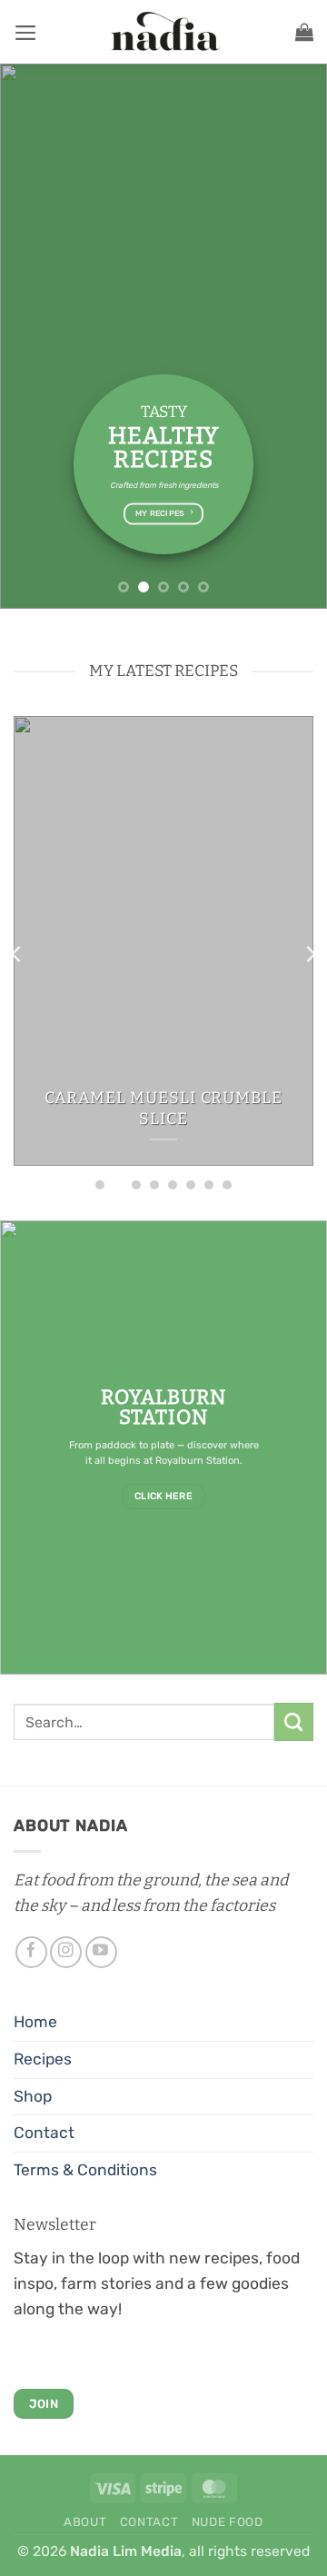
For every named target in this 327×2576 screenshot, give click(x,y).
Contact (44, 2133)
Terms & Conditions (85, 2170)
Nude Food (228, 2522)
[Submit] (294, 1722)
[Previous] (17, 955)
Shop (33, 2096)
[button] (26, 33)
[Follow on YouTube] (101, 1952)
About (85, 2522)
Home (35, 2022)
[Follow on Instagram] (66, 1952)
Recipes (43, 2059)
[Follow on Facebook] (31, 1952)
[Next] (310, 955)
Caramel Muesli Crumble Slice (163, 1108)
